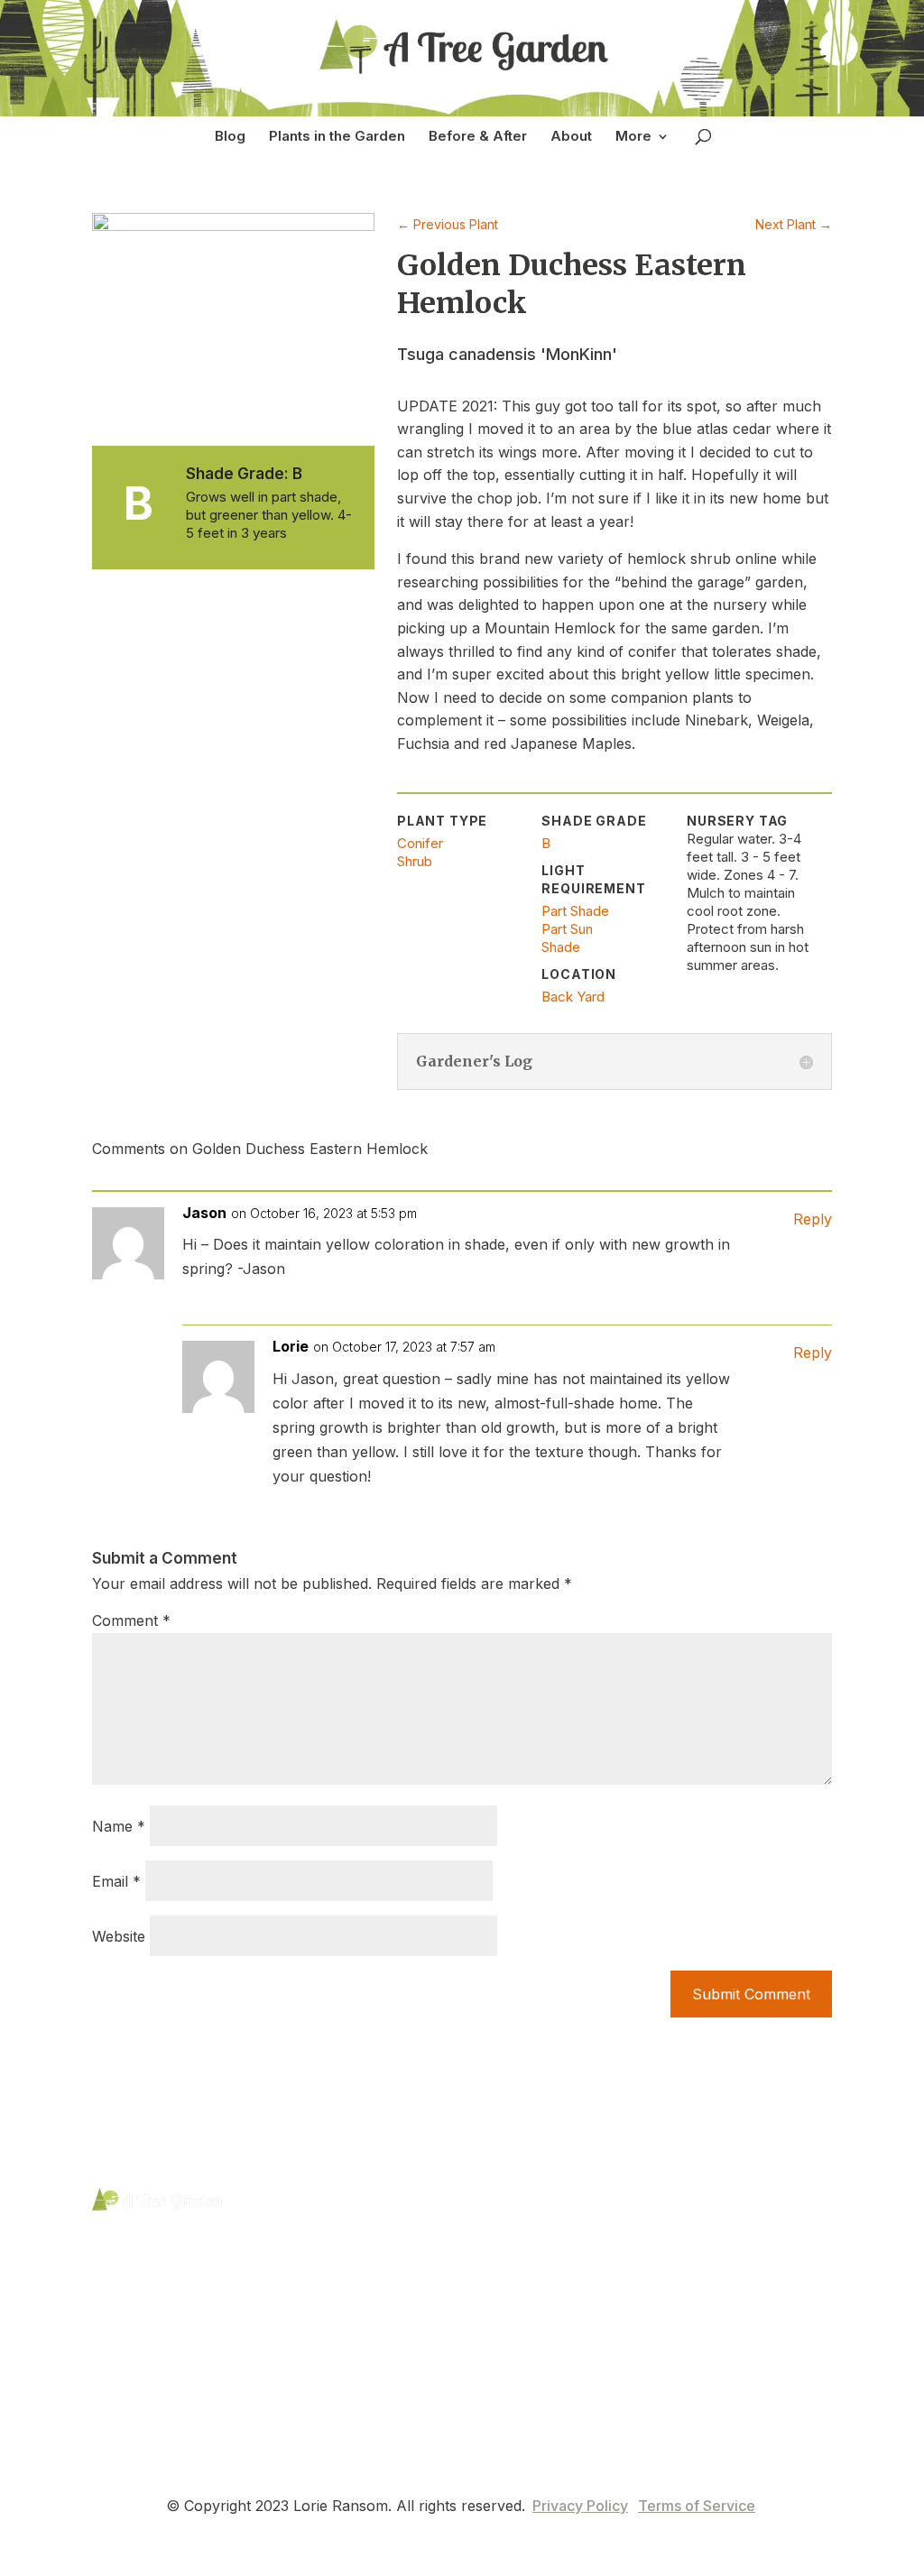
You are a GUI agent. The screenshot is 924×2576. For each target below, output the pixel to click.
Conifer (420, 843)
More (633, 136)
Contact (298, 2290)
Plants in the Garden (337, 136)
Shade (561, 947)
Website (119, 1936)
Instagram (157, 2287)
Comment (131, 1620)
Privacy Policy (580, 2506)
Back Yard (573, 997)
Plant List (303, 2230)
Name (119, 1826)
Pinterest (152, 2250)
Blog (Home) (315, 2199)
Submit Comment (751, 1994)
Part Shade (575, 911)
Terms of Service (697, 2506)
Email (116, 1881)
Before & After (478, 136)
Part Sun (567, 929)
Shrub (415, 861)
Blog (230, 136)
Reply (813, 1219)
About (571, 136)
